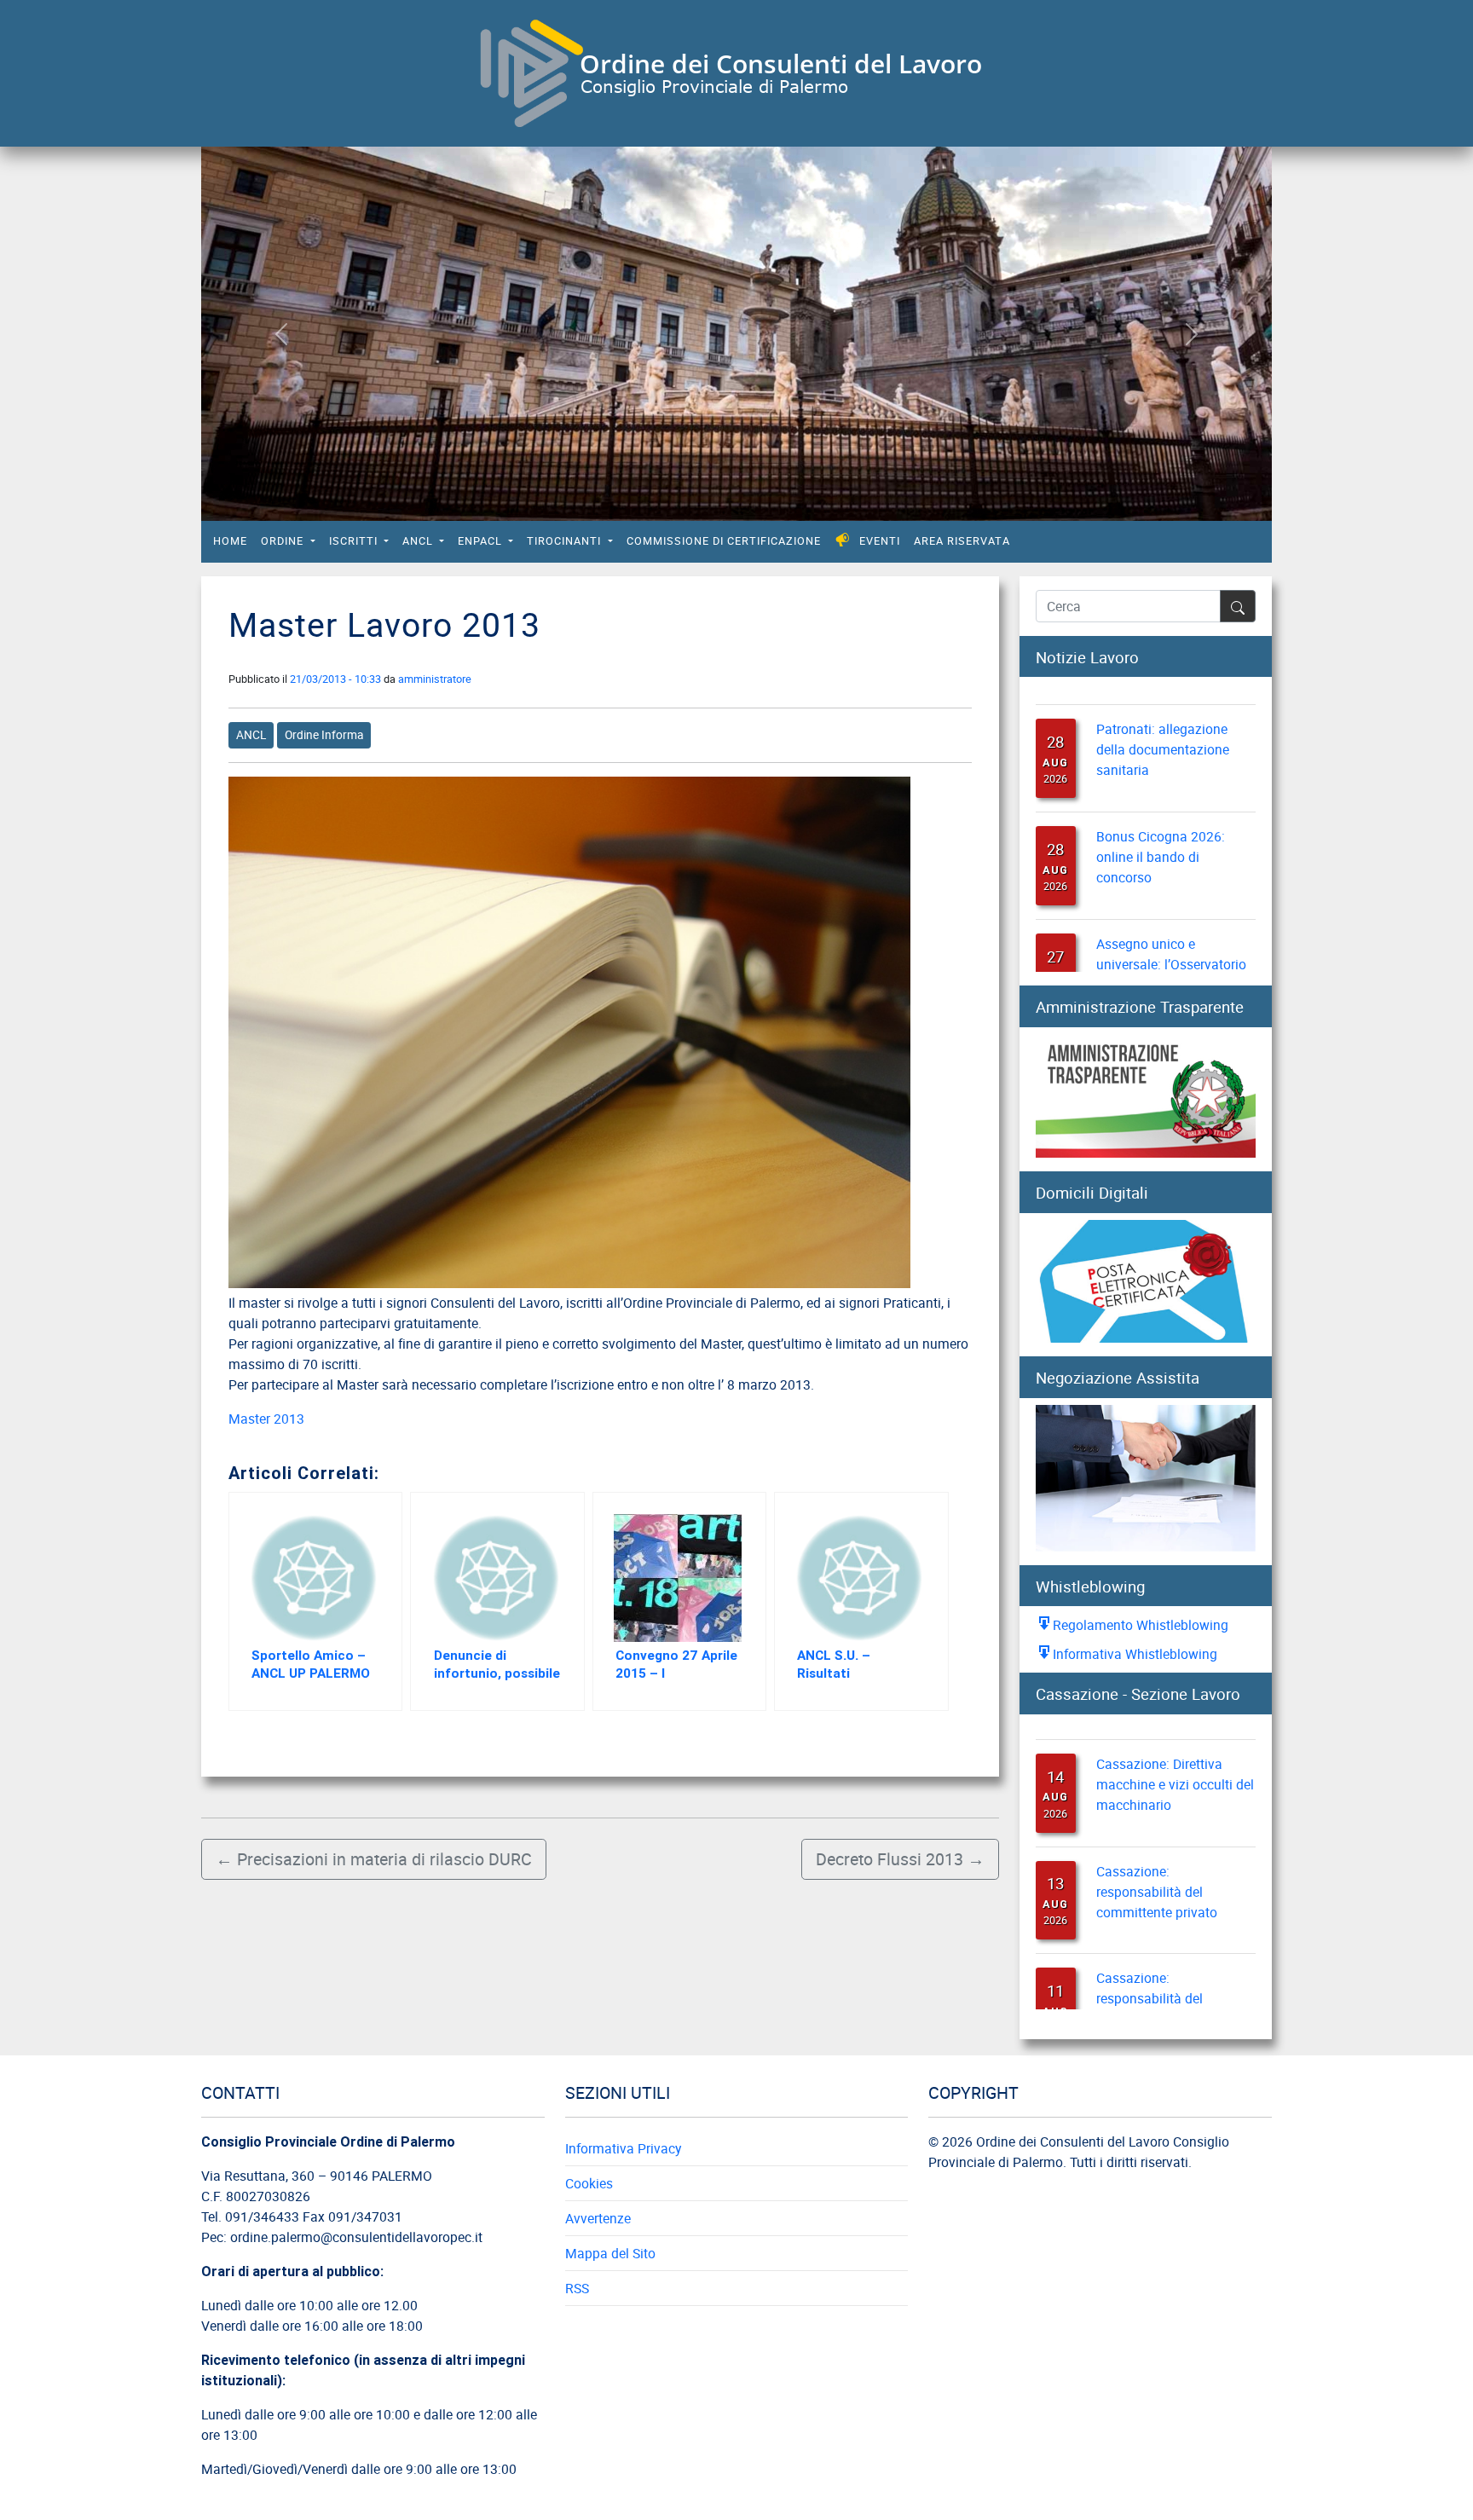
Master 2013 (266, 1419)
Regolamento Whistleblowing (1141, 1625)
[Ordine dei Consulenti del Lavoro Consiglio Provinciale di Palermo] (730, 71)
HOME (230, 541)
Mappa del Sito (610, 2253)
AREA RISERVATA (962, 541)
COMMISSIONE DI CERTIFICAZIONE (724, 541)
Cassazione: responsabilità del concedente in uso (1151, 1974)
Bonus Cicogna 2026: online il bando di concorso (1161, 830)
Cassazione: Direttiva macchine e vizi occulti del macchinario (1175, 1759)
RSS (577, 2288)
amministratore (435, 679)
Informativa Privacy (623, 2148)
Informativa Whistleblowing (1135, 1654)
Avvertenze (598, 2218)
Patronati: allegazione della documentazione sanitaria (1163, 723)
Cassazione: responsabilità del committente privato (1157, 1866)
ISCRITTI (355, 541)
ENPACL (482, 541)
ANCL (419, 541)
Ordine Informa (324, 735)
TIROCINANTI (566, 541)
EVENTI (880, 541)
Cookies (589, 2183)
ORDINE (284, 541)
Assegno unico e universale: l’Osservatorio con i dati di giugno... (1171, 938)
